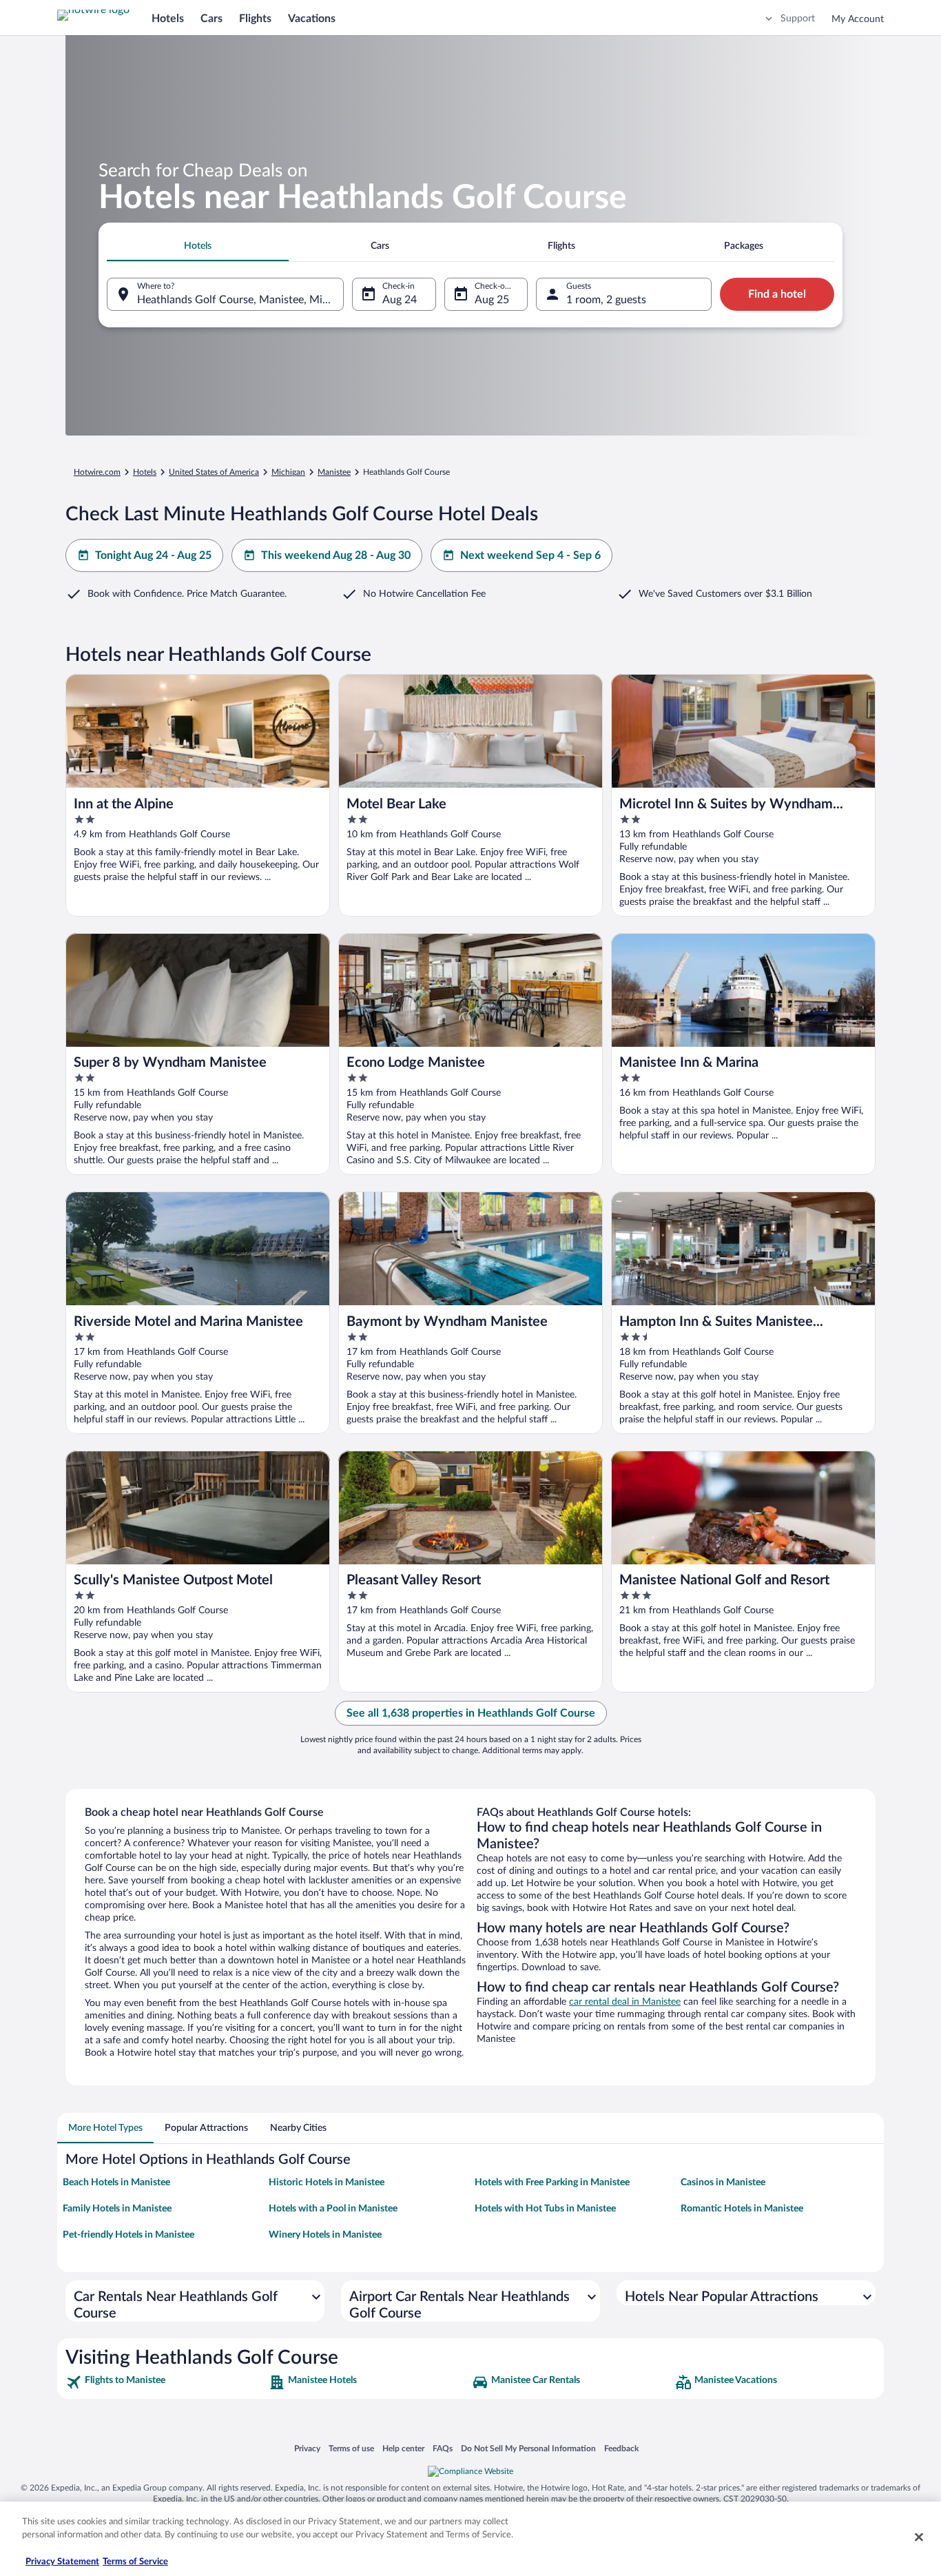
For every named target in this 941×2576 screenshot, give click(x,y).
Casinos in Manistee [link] (723, 2183)
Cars (211, 19)
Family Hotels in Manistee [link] (117, 2209)
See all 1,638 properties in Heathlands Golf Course (471, 1713)
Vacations (312, 19)
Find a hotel (777, 294)
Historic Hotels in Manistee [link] (327, 2183)
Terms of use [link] (351, 2448)
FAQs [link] (443, 2448)
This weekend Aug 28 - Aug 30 (336, 555)
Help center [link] (403, 2448)
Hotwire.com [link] (97, 472)
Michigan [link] (288, 472)
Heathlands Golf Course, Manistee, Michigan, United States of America (240, 300)
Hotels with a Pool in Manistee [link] (333, 2209)
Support (798, 19)
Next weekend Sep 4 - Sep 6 (530, 555)
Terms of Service (135, 2562)
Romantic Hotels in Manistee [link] (742, 2209)
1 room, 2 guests (606, 300)
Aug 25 (492, 300)
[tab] (198, 246)
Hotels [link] (145, 472)
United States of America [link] (214, 472)
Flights (255, 19)
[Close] (919, 2537)
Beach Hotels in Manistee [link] (116, 2183)
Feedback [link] (621, 2448)
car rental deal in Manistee (625, 2002)
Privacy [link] (307, 2448)
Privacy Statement (62, 2562)
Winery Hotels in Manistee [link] (325, 2235)
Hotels (168, 19)
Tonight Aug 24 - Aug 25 (153, 555)
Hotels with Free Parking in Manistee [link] (552, 2183)
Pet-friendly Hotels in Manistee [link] (128, 2235)
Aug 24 (400, 300)
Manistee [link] (334, 472)
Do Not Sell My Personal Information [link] (528, 2448)
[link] (166, 2382)
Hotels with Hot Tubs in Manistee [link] (545, 2209)
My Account (858, 19)
